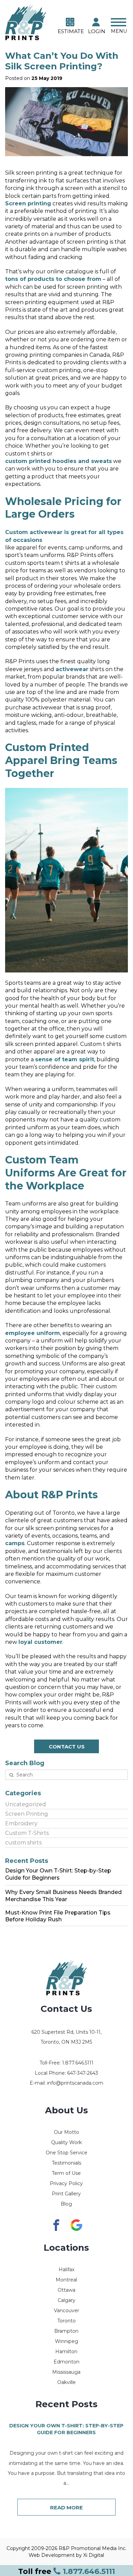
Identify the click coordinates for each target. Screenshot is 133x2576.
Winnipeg (66, 2341)
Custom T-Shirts (27, 1833)
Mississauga (66, 2372)
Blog (66, 2204)
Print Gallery (66, 2194)
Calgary (66, 2300)
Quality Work (66, 2142)
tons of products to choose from (53, 279)
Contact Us (67, 1747)
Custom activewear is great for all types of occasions (64, 536)
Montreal (66, 2280)
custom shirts (23, 1843)
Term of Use (66, 2173)
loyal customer (40, 1642)
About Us (66, 2110)
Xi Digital (94, 2555)
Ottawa (66, 2290)
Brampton (66, 2331)
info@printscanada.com (75, 2083)
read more (66, 2507)
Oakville (66, 2382)
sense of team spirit (65, 1059)
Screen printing (28, 203)
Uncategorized (26, 1804)
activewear (72, 669)
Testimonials (66, 2163)
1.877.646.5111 (66, 2571)
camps (15, 1543)
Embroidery (21, 1823)
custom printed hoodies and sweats (58, 461)
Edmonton (66, 2362)
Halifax (66, 2270)
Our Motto (66, 2132)
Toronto (66, 2321)
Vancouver (66, 2311)
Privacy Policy (66, 2183)
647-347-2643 (83, 2073)
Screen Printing (27, 1814)
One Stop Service (66, 2153)
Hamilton (66, 2352)
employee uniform (33, 1333)
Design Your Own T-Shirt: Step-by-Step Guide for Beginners (66, 2429)
